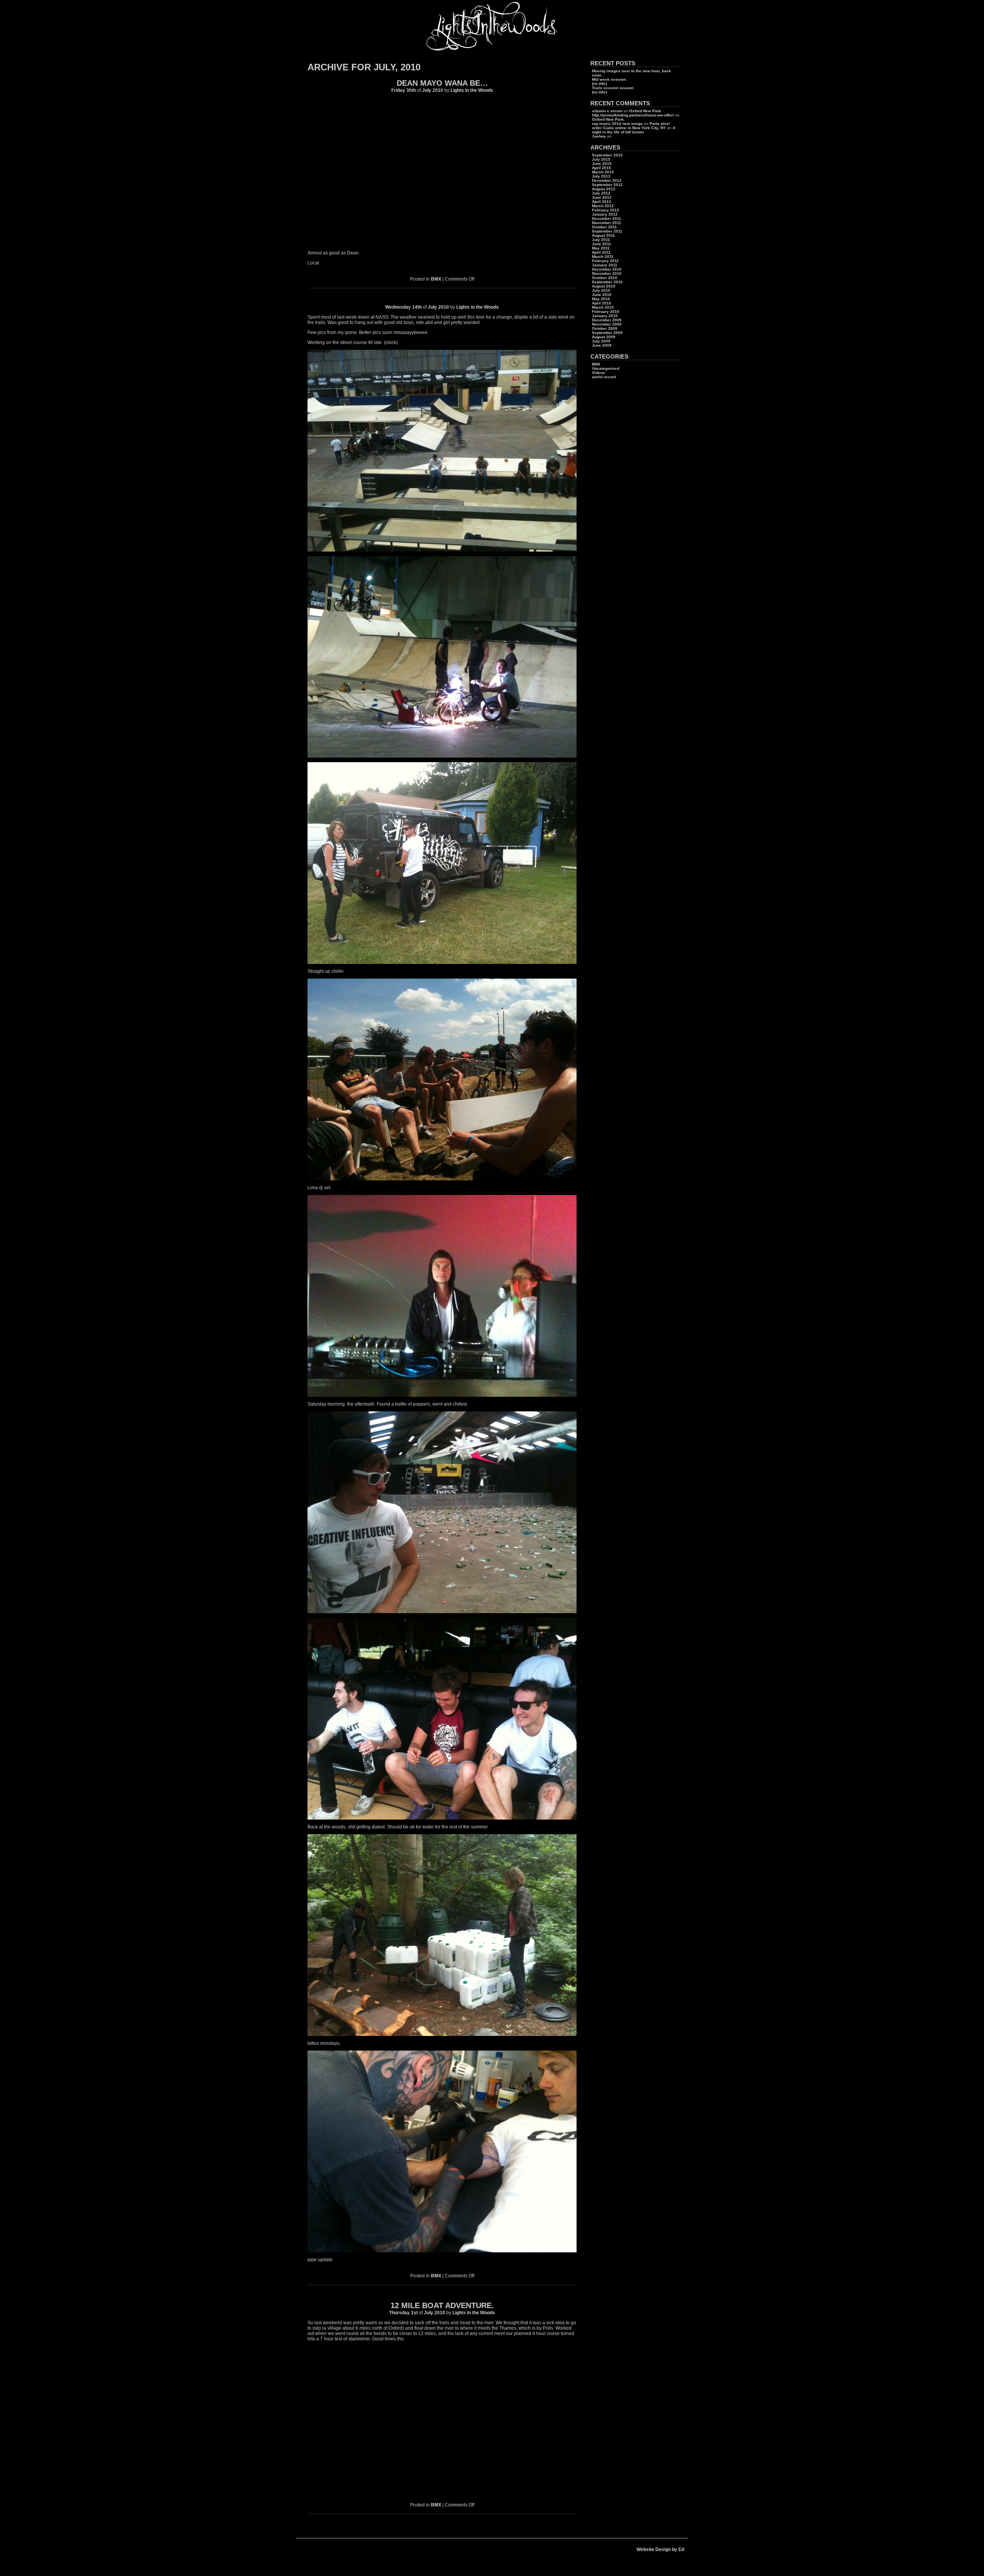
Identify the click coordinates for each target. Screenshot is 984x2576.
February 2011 (605, 261)
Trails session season (613, 88)
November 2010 (607, 273)
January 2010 (605, 316)
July (427, 90)
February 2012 (606, 210)
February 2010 (606, 312)
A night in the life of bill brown (634, 130)
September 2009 (607, 333)
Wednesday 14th (403, 307)
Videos (598, 373)
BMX (436, 279)
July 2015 (601, 159)
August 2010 (604, 286)
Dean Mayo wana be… (442, 83)
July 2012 (601, 193)
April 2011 (601, 252)
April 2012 (602, 202)
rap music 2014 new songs (617, 124)
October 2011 (604, 227)
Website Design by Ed (660, 2549)
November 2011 (607, 223)
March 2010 (603, 307)
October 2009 (605, 328)
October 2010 (605, 278)
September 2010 (607, 282)
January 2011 (605, 265)
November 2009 (607, 324)
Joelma (599, 136)
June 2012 (602, 197)
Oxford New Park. (646, 111)
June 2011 (602, 244)
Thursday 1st (403, 2313)
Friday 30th (404, 90)
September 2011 (607, 231)
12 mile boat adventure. (442, 2305)
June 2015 (602, 164)
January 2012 (605, 214)
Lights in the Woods (472, 90)
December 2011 (607, 219)
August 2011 (603, 235)
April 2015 (602, 168)
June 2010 (602, 295)
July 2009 (601, 341)
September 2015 (607, 155)
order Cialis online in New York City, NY (629, 128)
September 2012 (607, 185)
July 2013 (601, 176)
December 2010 (607, 269)
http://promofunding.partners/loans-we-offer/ (633, 115)
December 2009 (607, 320)
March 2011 (603, 257)
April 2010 (602, 303)
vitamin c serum (607, 111)
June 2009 (602, 345)
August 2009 (604, 337)
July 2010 (601, 290)
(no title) (599, 84)
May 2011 (601, 248)
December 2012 (607, 180)
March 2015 (603, 172)
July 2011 (601, 240)
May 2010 (601, 299)
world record (604, 377)
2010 (438, 90)
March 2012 (603, 206)
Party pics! (660, 124)
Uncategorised (606, 368)
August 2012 (604, 189)
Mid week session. (609, 79)
